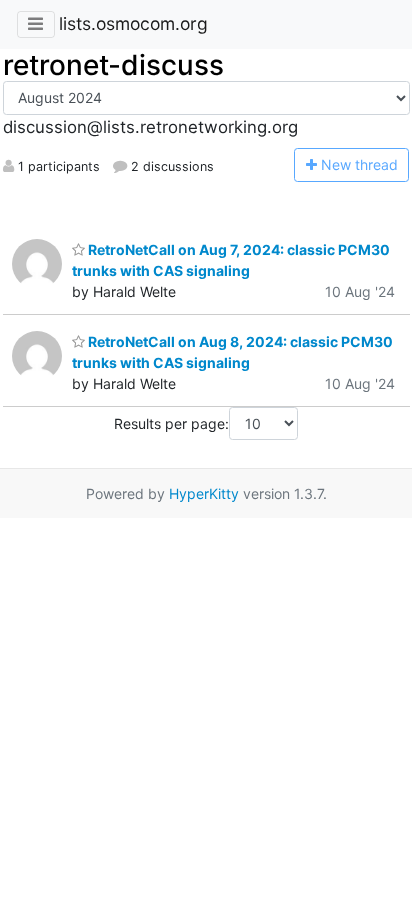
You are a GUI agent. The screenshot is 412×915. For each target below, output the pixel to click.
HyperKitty (204, 493)
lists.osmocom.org (133, 23)
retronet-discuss (113, 65)
